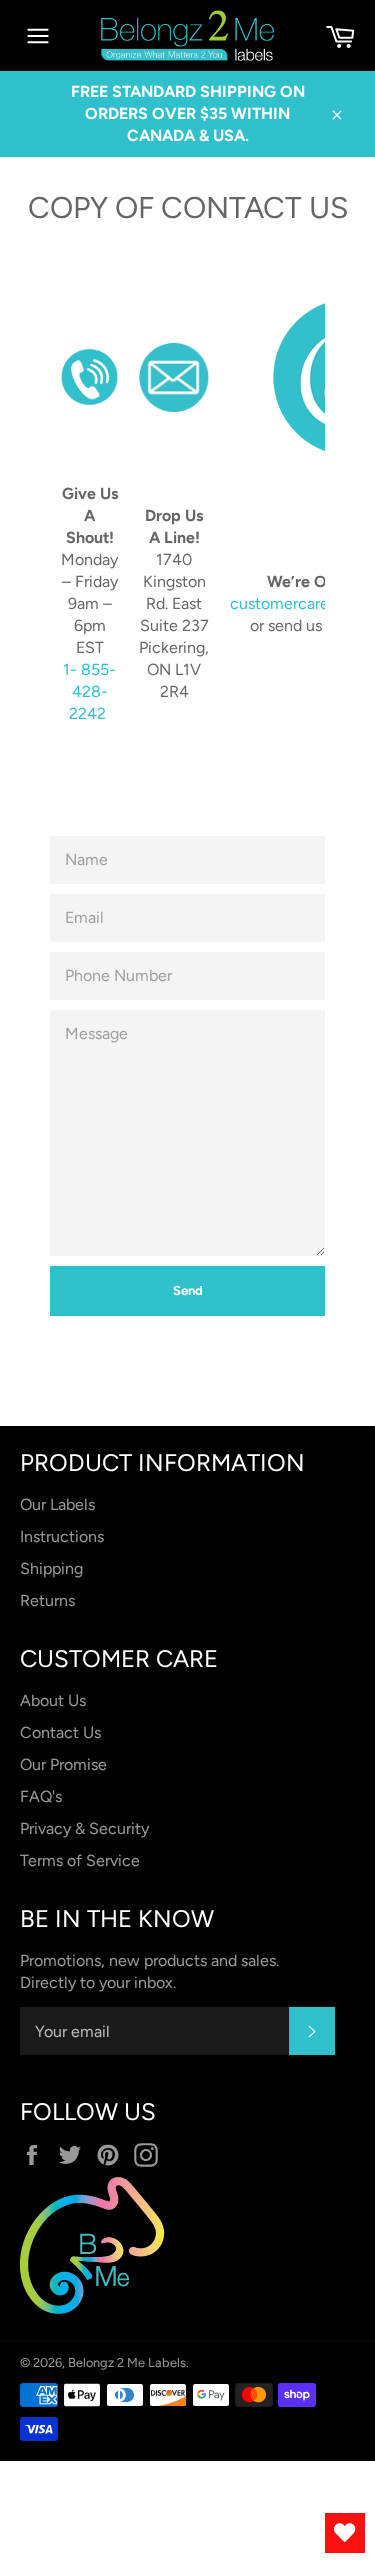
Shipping (51, 1568)
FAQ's (41, 1796)
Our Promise (63, 1764)
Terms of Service (80, 1860)
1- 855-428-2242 (89, 691)
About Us (53, 1700)
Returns (47, 1600)
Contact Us (60, 1732)
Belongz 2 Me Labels (127, 2362)
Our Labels (57, 1504)
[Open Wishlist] (345, 2533)
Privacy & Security (84, 1828)
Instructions (62, 1536)
